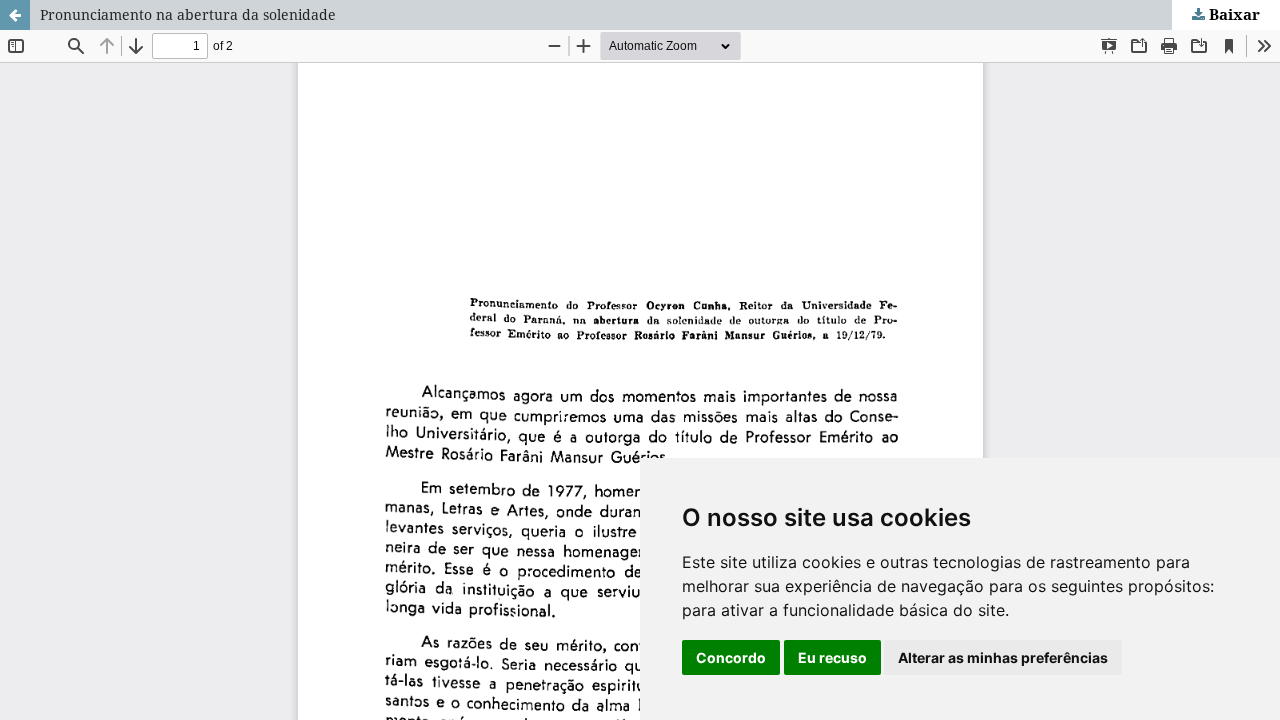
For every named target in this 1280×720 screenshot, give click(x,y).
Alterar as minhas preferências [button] (1003, 657)
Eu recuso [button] (832, 657)
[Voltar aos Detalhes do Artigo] (15, 15)
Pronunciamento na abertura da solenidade (188, 14)
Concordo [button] (731, 657)
